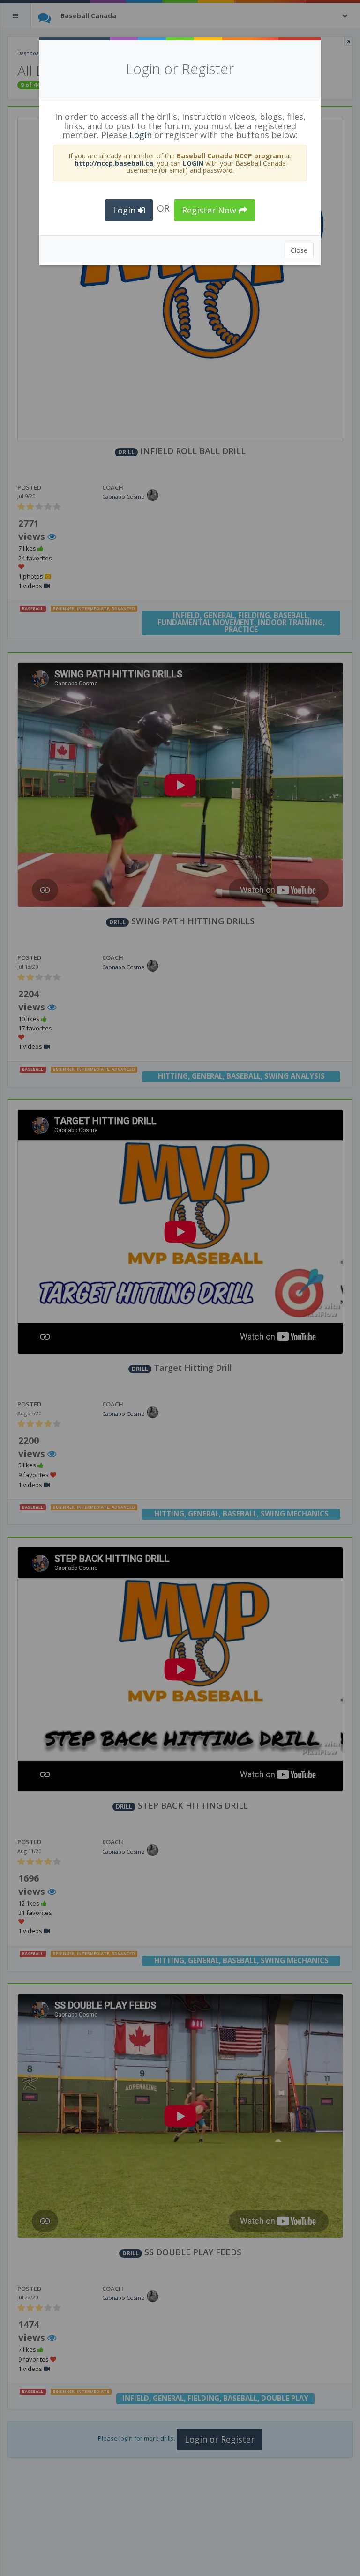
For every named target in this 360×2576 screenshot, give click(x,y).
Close (299, 250)
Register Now (210, 210)
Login (141, 135)
